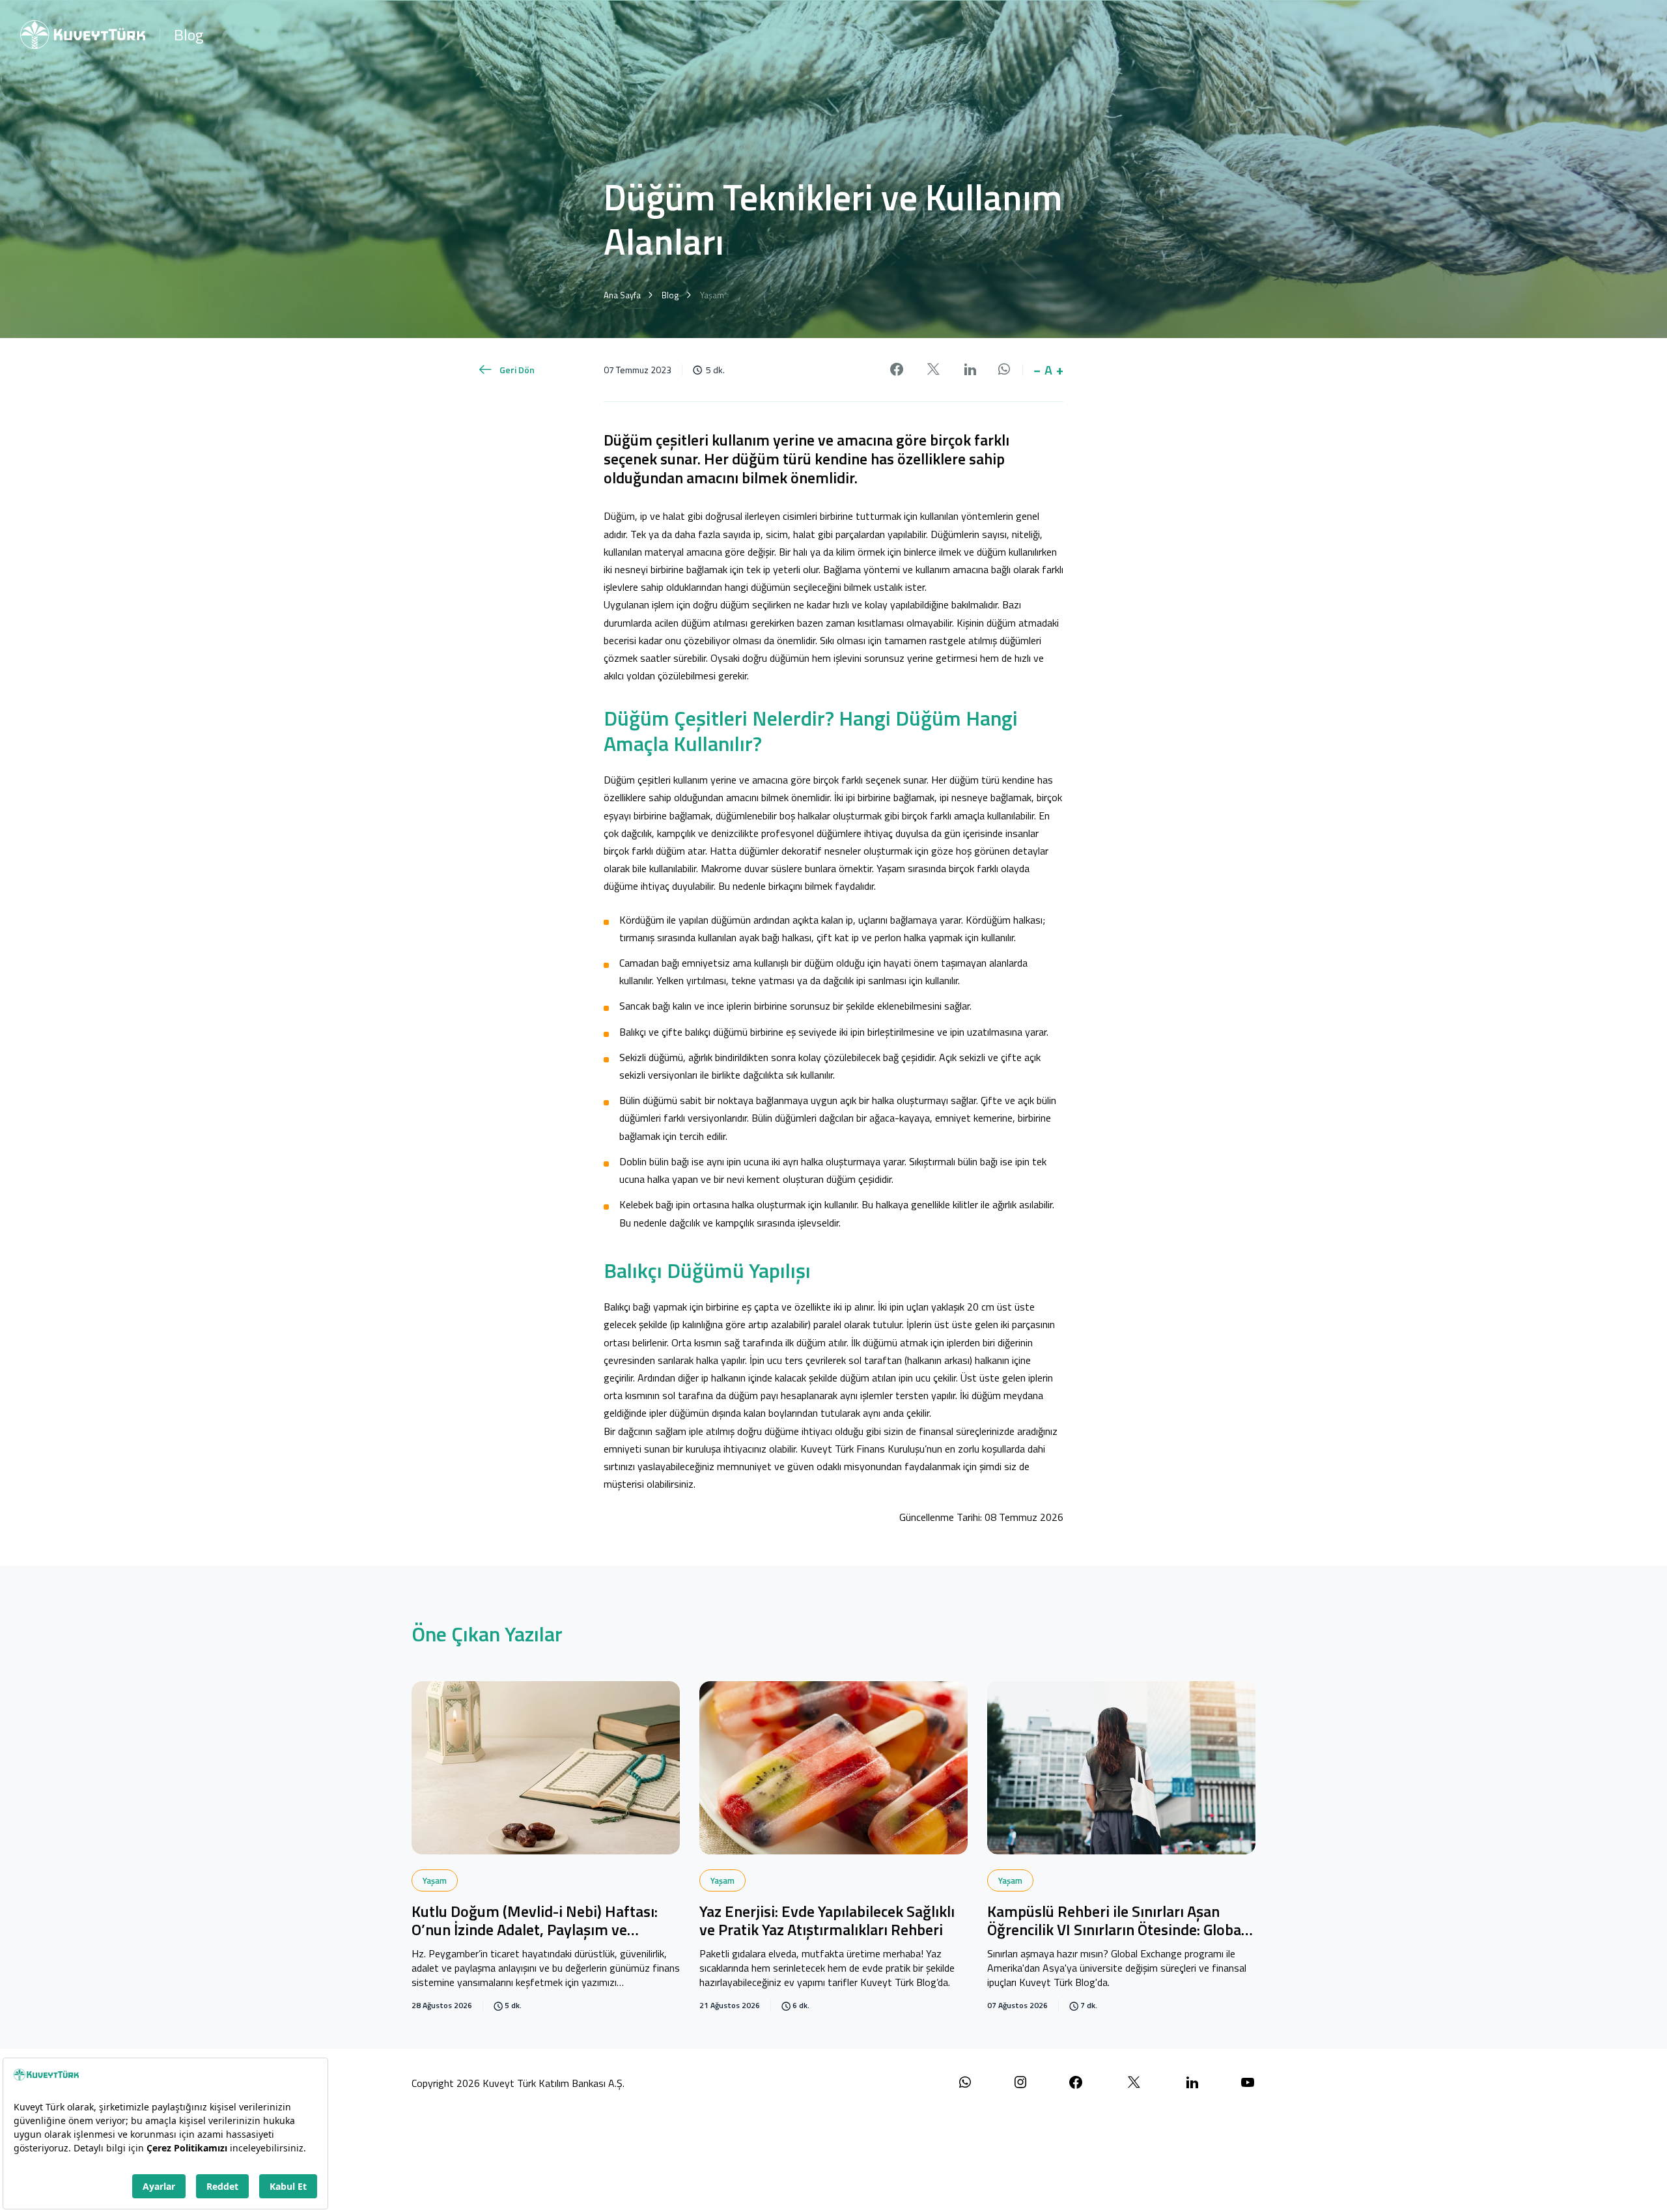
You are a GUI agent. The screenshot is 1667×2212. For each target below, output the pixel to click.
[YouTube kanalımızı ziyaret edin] (1248, 2083)
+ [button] (1060, 370)
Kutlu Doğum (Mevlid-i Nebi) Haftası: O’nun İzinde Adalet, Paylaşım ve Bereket (535, 1922)
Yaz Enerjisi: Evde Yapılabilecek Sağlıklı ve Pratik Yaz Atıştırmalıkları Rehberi (827, 1922)
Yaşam (435, 1880)
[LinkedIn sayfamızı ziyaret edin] (1192, 2083)
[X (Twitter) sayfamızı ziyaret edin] (1134, 2083)
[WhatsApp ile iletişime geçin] (965, 2083)
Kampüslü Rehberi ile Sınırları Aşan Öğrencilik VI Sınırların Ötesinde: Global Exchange (1116, 1922)
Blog (189, 35)
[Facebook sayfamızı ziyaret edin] (1076, 2083)
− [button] (1037, 370)
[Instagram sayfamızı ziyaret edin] (1020, 2083)
